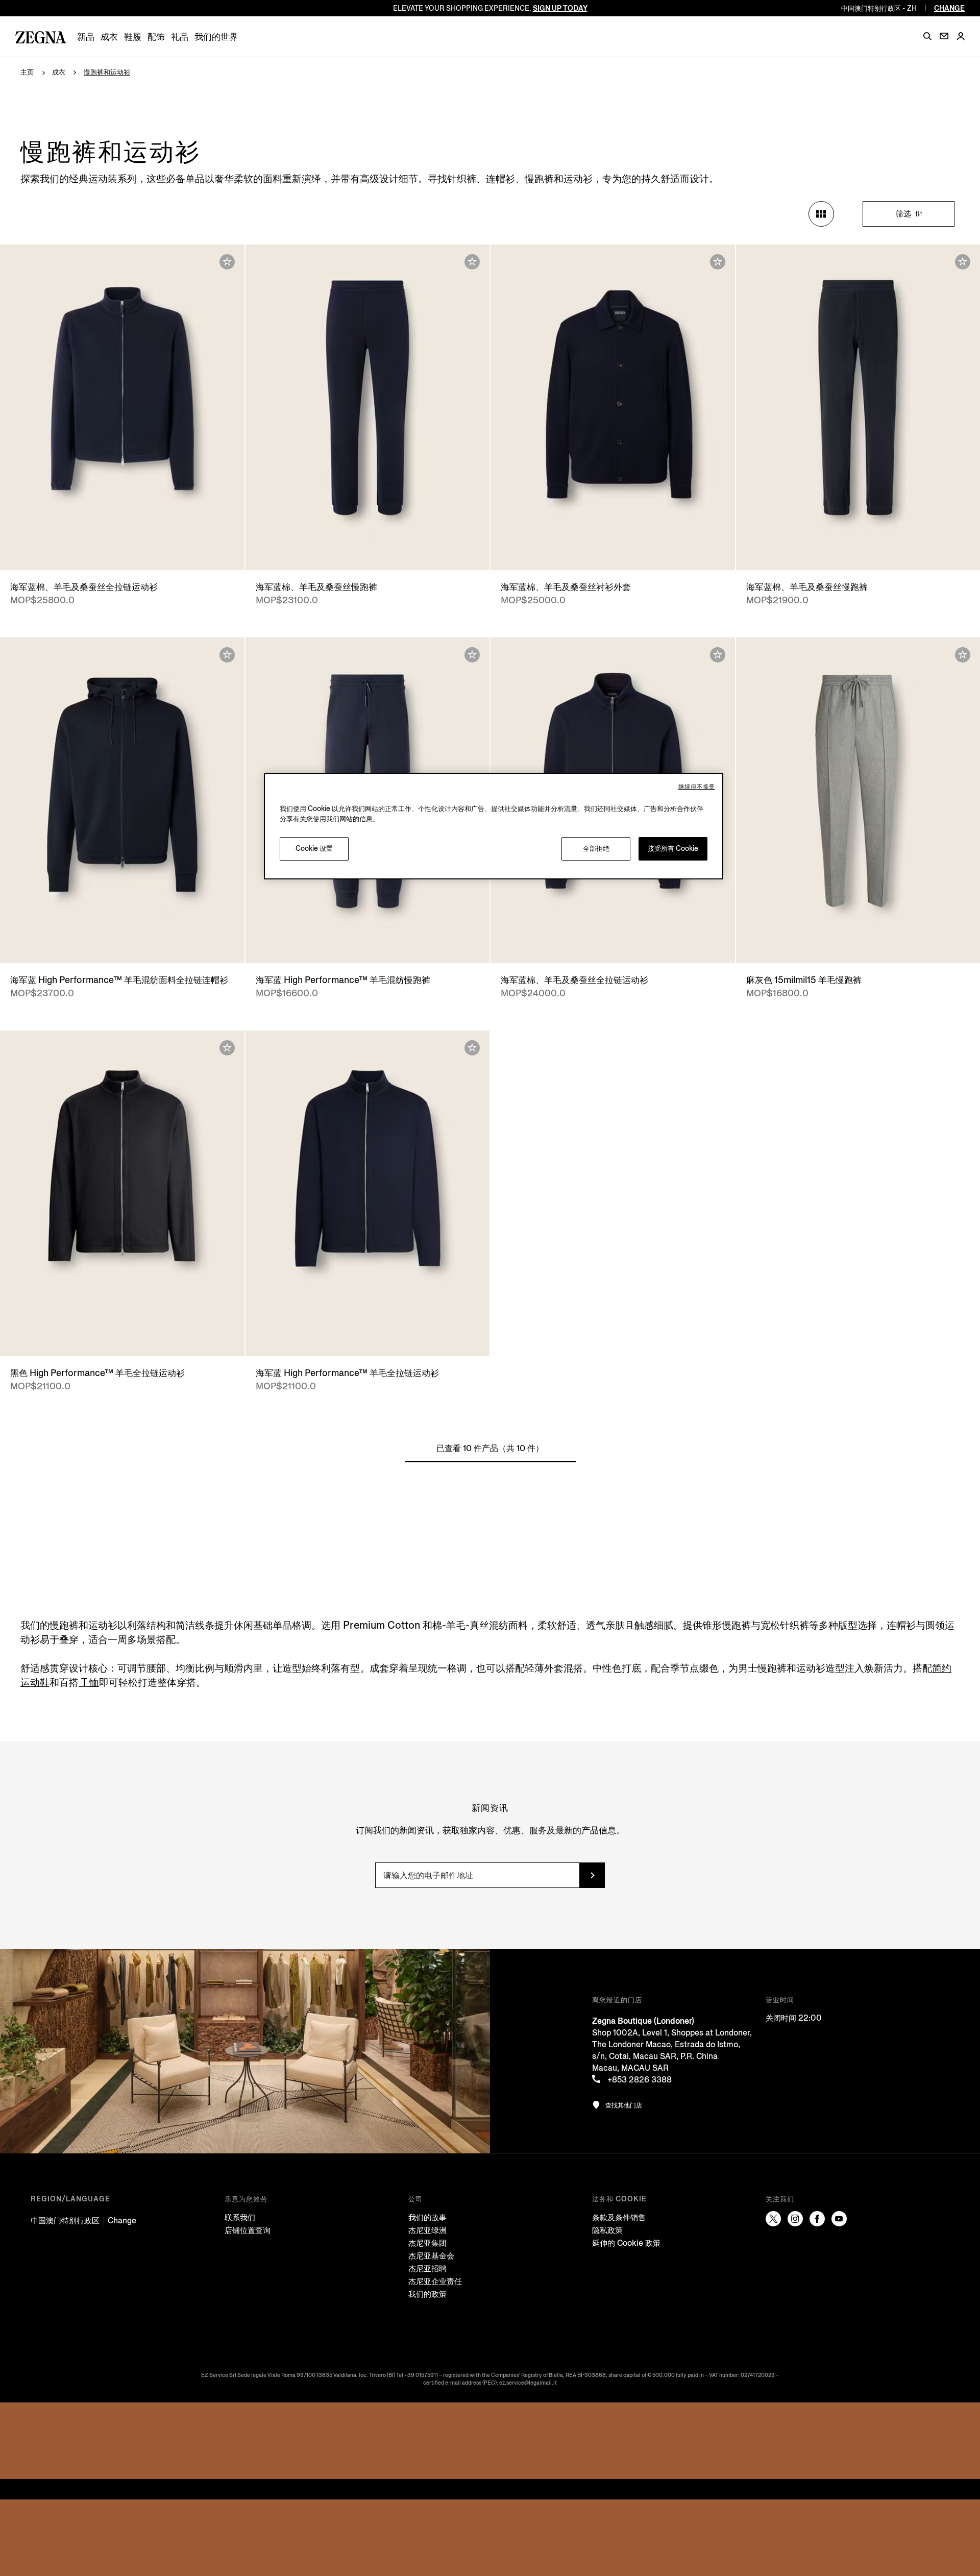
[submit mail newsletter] (592, 1875)
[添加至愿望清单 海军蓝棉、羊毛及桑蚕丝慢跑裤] (472, 262)
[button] (927, 36)
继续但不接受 (697, 787)
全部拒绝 (596, 849)
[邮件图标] (944, 36)
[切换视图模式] (821, 214)
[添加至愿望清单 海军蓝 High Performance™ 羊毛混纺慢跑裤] (472, 655)
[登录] (961, 37)
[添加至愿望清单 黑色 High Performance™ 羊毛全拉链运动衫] (227, 1048)
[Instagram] (795, 2219)
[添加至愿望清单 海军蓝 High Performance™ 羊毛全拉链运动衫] (472, 1048)
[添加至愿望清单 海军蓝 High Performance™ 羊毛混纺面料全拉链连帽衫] (227, 655)
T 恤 (89, 1683)
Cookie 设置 (314, 849)
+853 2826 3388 (639, 2080)
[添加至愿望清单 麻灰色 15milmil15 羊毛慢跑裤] (963, 655)
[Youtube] (839, 2219)
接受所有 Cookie (673, 849)
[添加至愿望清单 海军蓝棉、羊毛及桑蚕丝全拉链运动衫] (227, 262)
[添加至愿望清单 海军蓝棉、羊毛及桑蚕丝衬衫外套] (718, 262)
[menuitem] (86, 37)
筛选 (904, 214)
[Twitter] (773, 2219)
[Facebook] (817, 2219)
